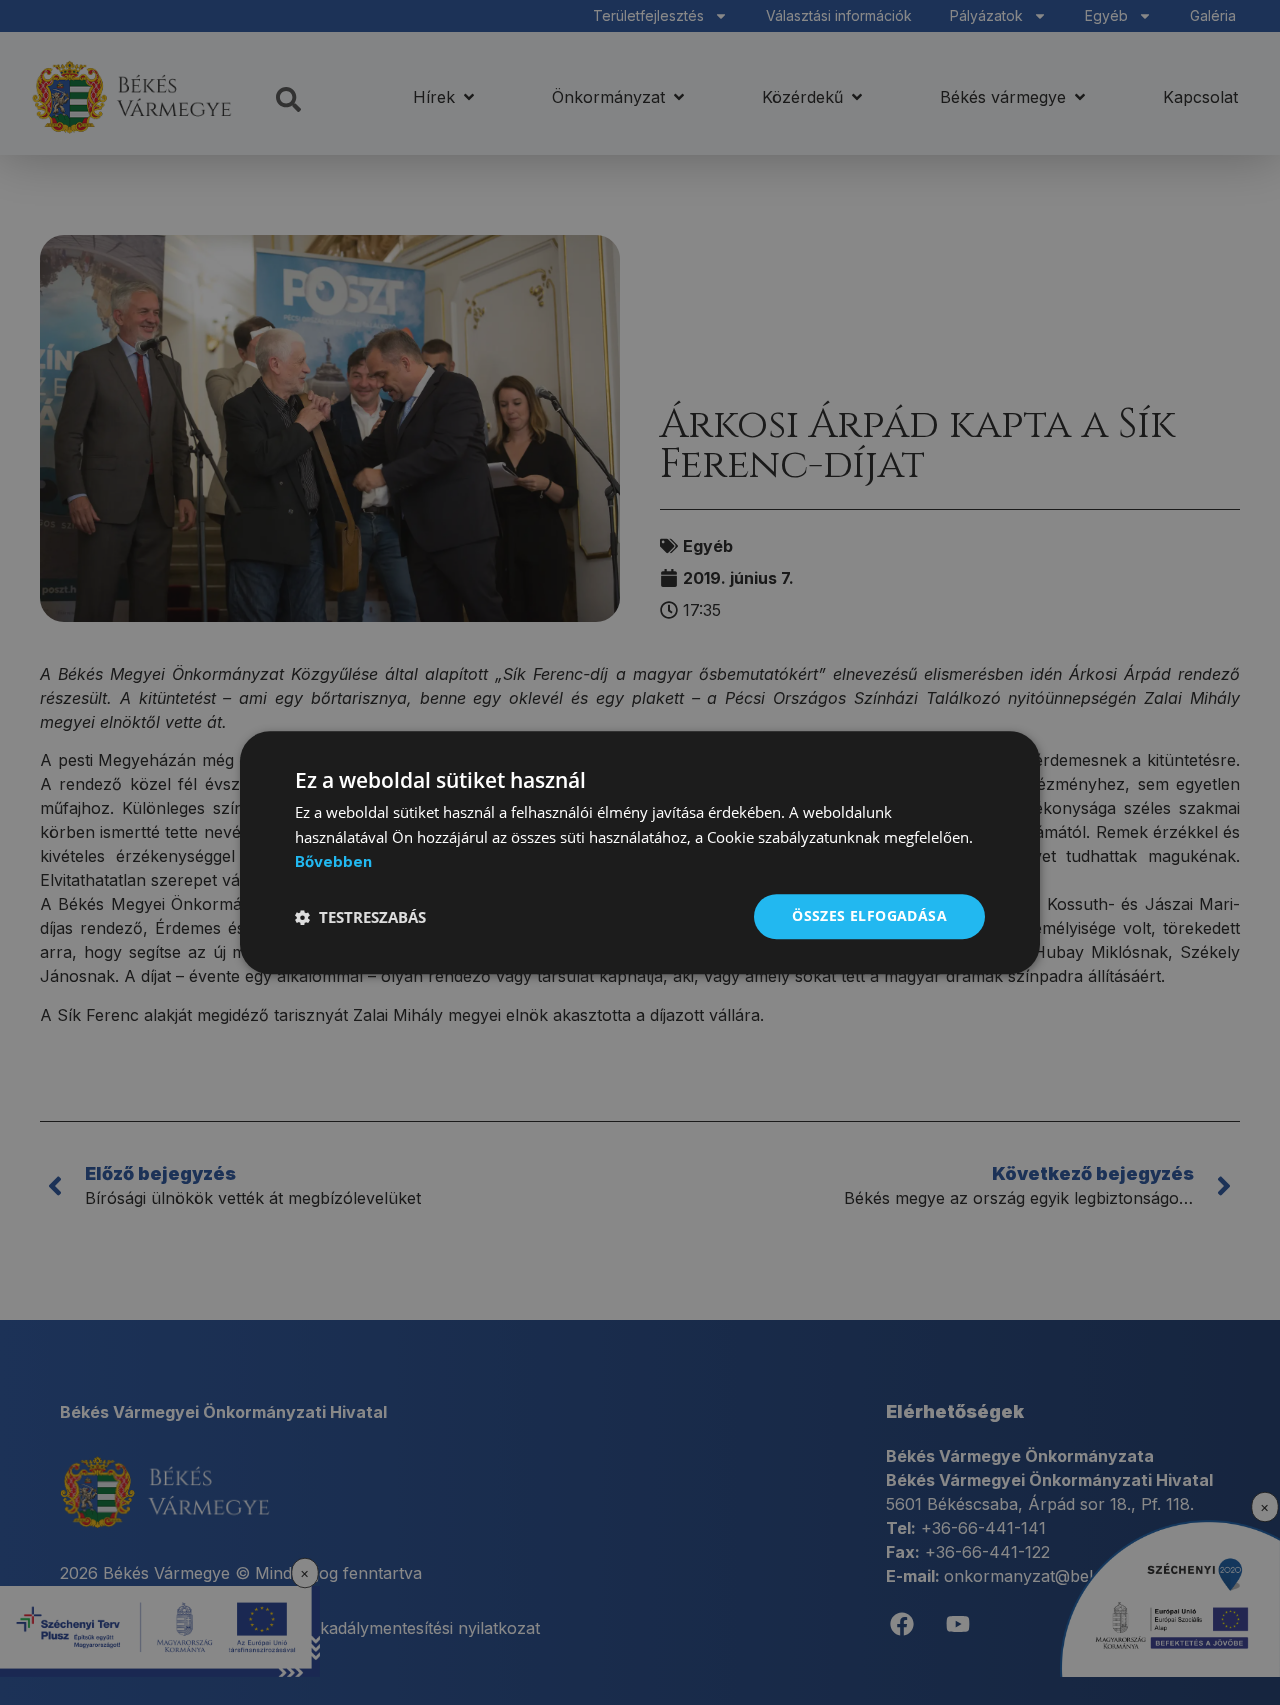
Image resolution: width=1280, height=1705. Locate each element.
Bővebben (333, 862)
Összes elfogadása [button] (869, 916)
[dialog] (640, 853)
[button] (360, 917)
